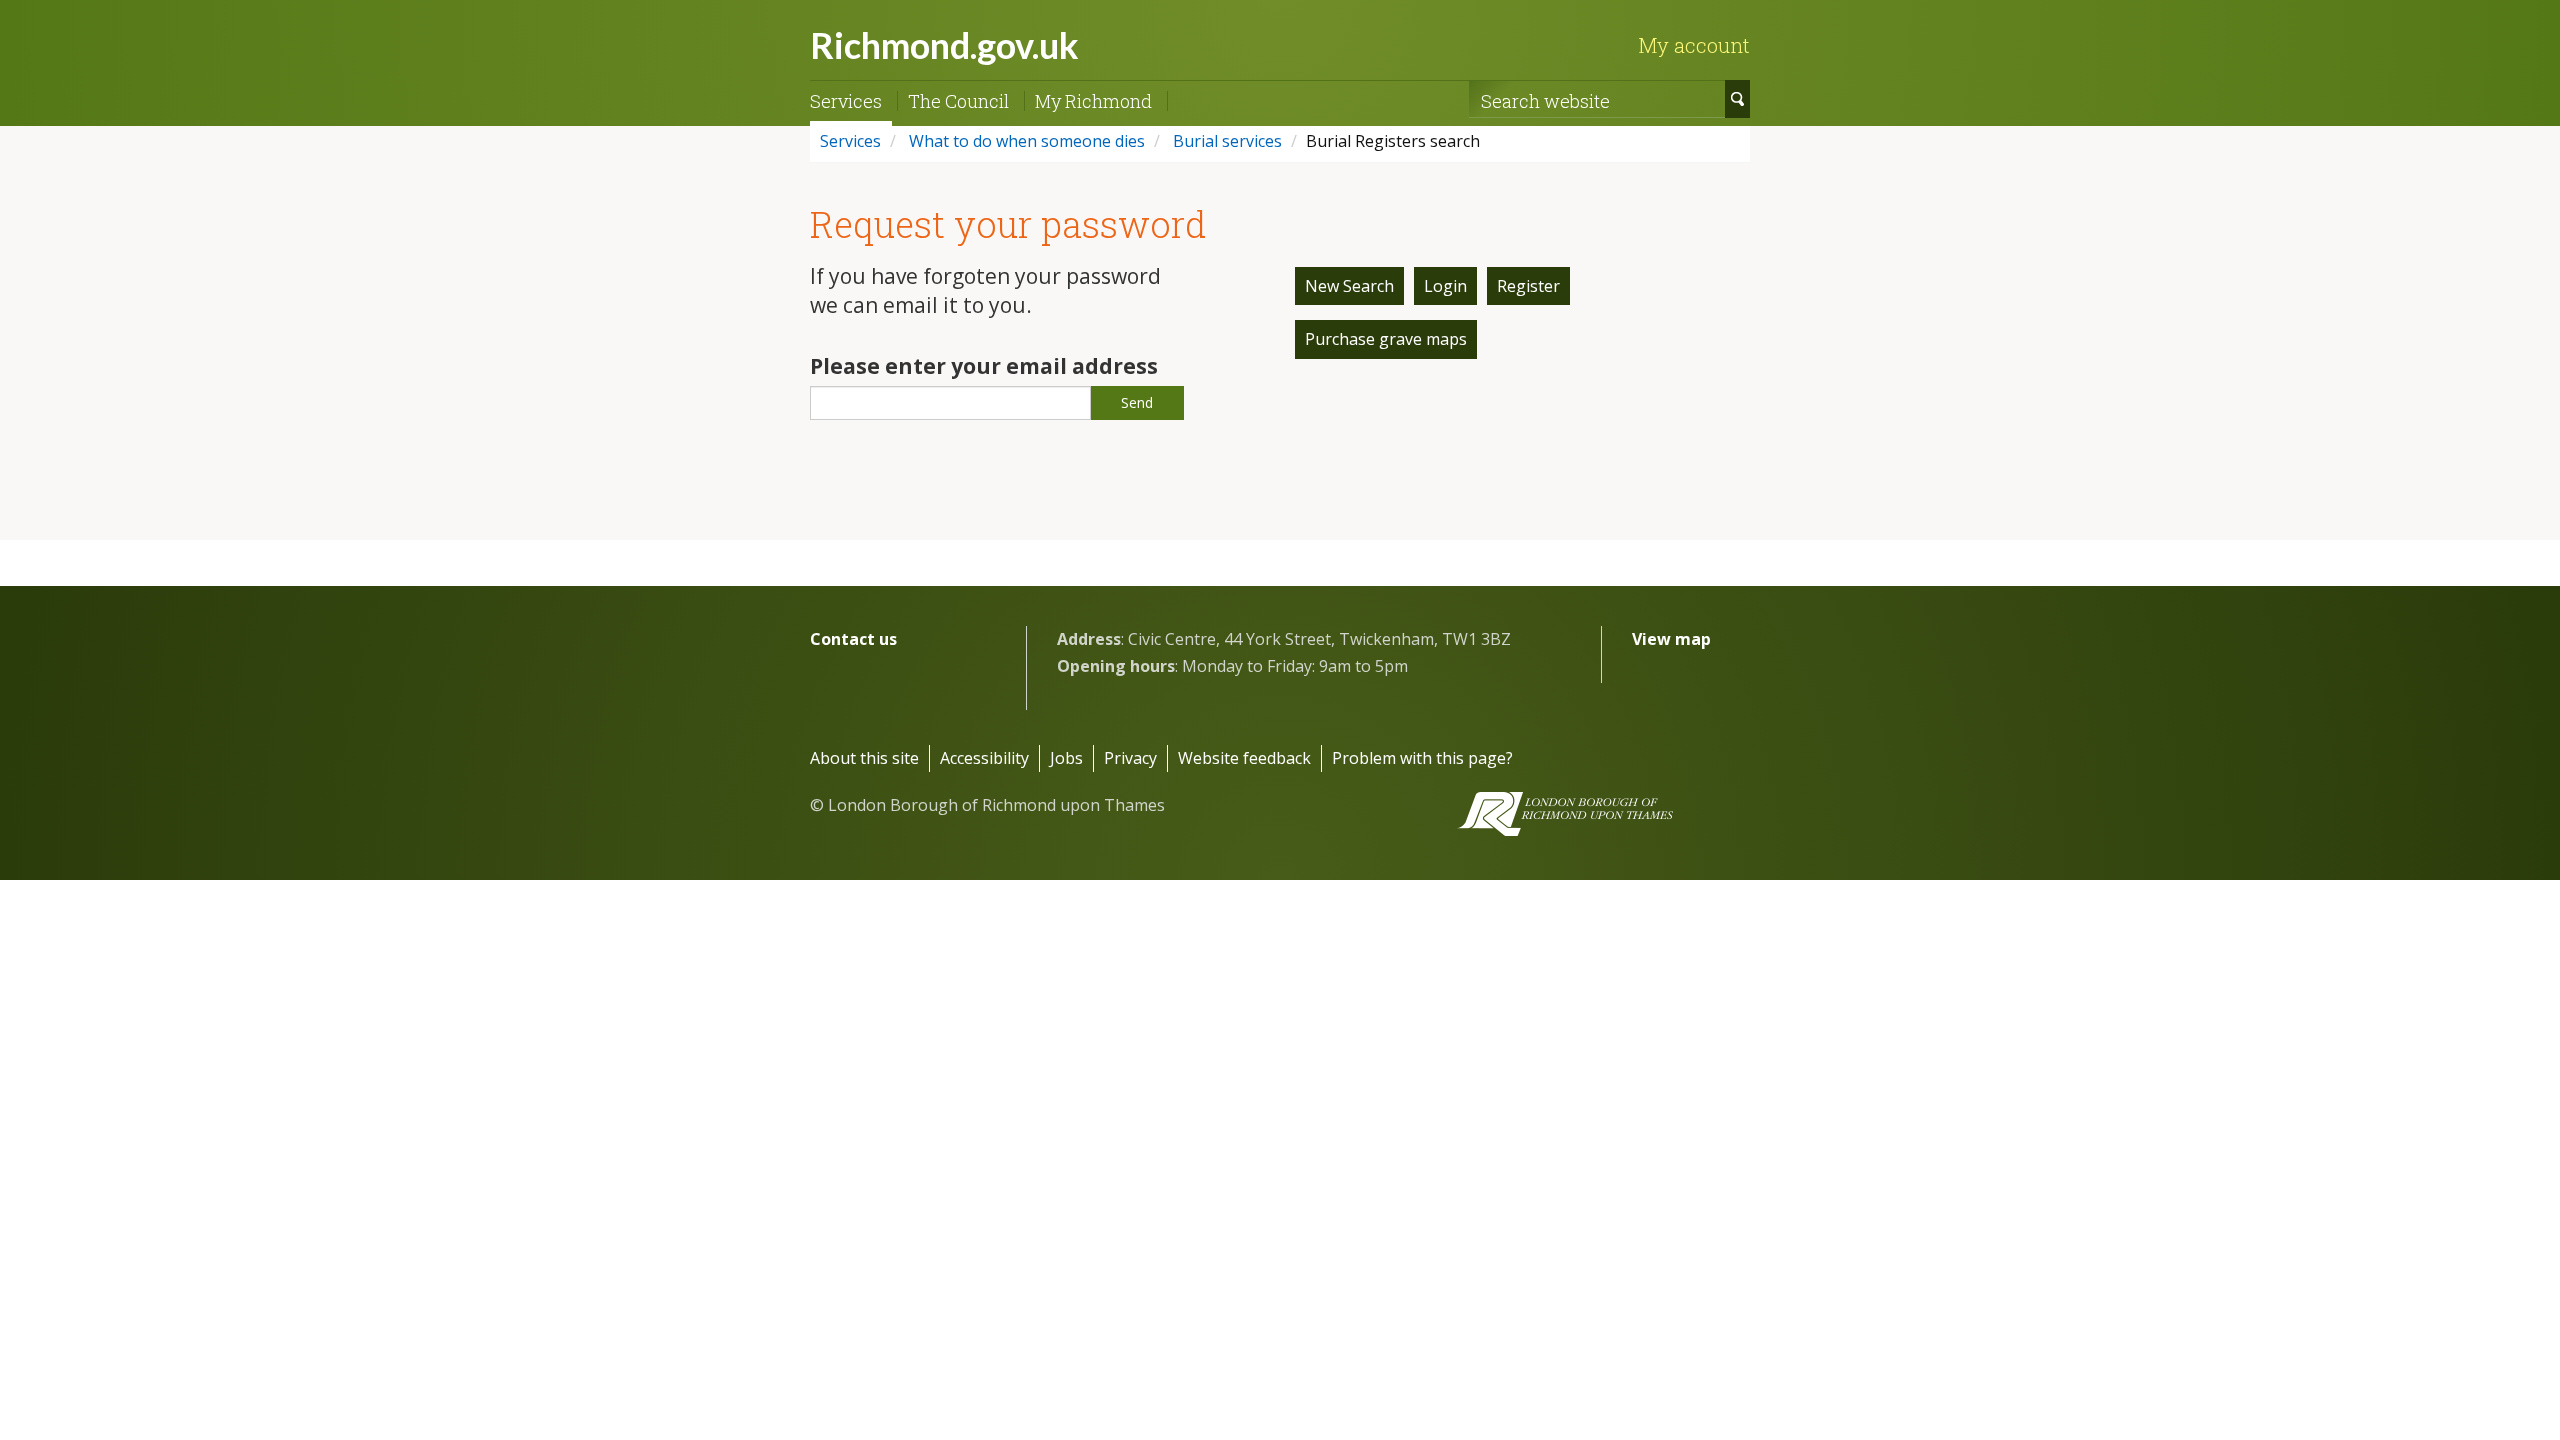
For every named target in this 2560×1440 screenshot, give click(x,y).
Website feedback (1244, 758)
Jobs (1066, 758)
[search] (1737, 99)
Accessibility (984, 758)
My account (1694, 45)
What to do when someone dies (1025, 141)
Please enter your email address (984, 366)
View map (1671, 639)
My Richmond (1093, 101)
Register (1528, 286)
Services (846, 101)
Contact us (853, 639)
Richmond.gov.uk (944, 45)
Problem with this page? (1422, 758)
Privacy (1130, 758)
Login (1445, 286)
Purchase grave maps (1386, 339)
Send (1137, 402)
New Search (1349, 286)
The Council (958, 101)
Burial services (1225, 141)
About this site (864, 758)
